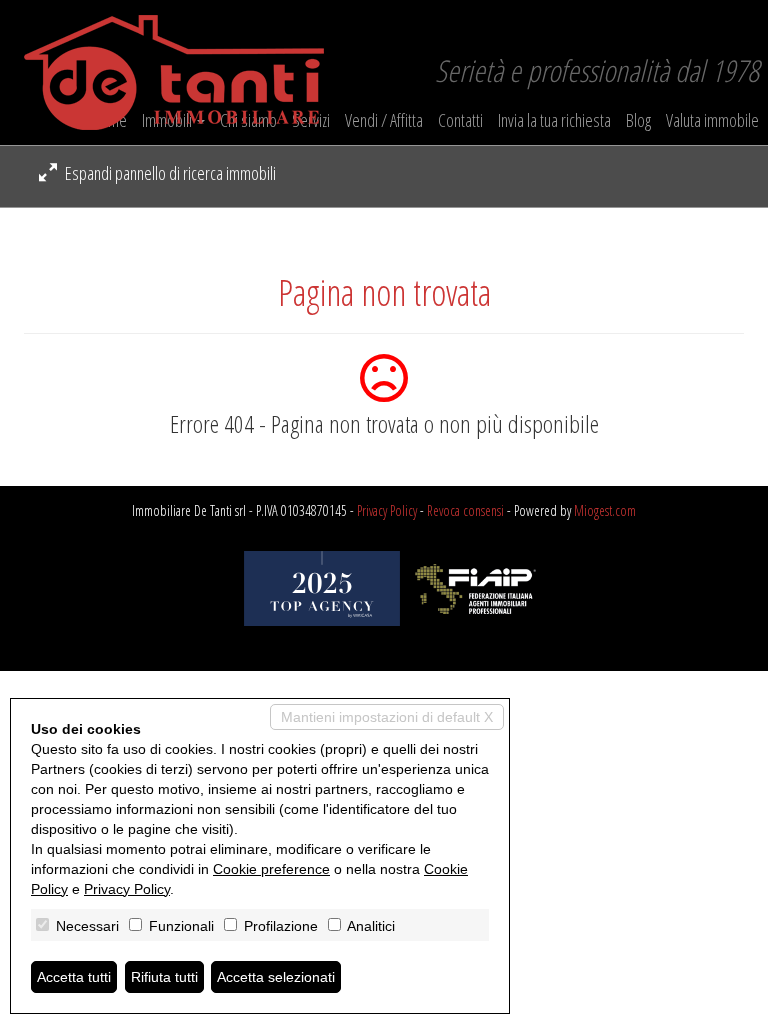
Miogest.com (605, 510)
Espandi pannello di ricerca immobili (169, 173)
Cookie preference (271, 869)
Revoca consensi (465, 510)
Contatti (460, 120)
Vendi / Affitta (384, 120)
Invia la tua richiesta (554, 120)
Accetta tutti (74, 977)
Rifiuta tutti (164, 977)
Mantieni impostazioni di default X (387, 717)
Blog (638, 120)
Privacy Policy (387, 510)
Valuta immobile (712, 120)
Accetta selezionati (276, 977)
